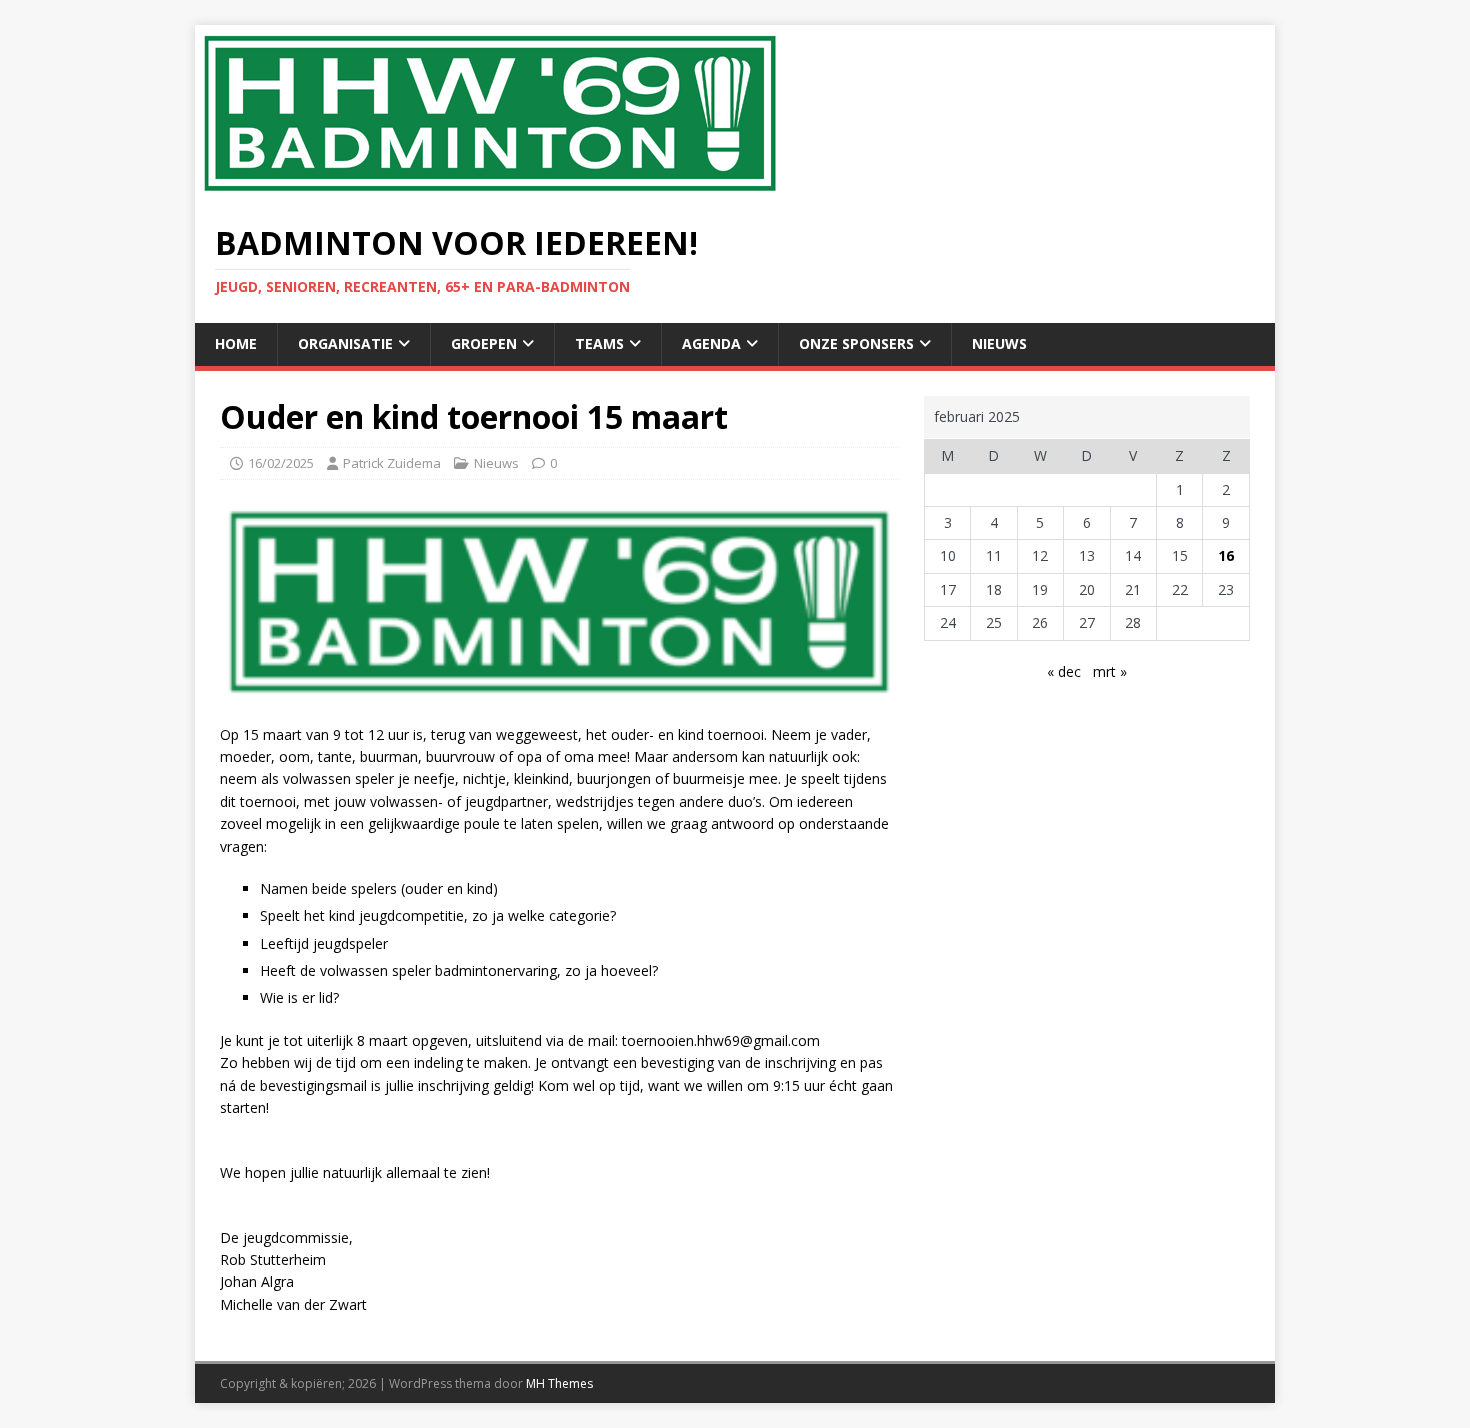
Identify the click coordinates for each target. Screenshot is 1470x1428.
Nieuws (999, 343)
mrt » (1110, 671)
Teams (599, 343)
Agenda (711, 343)
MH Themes (559, 1383)
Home (236, 343)
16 (1226, 555)
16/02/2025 (281, 463)
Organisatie (345, 343)
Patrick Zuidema (392, 463)
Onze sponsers (856, 343)
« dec (1064, 671)
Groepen (484, 343)
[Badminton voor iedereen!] (490, 190)
